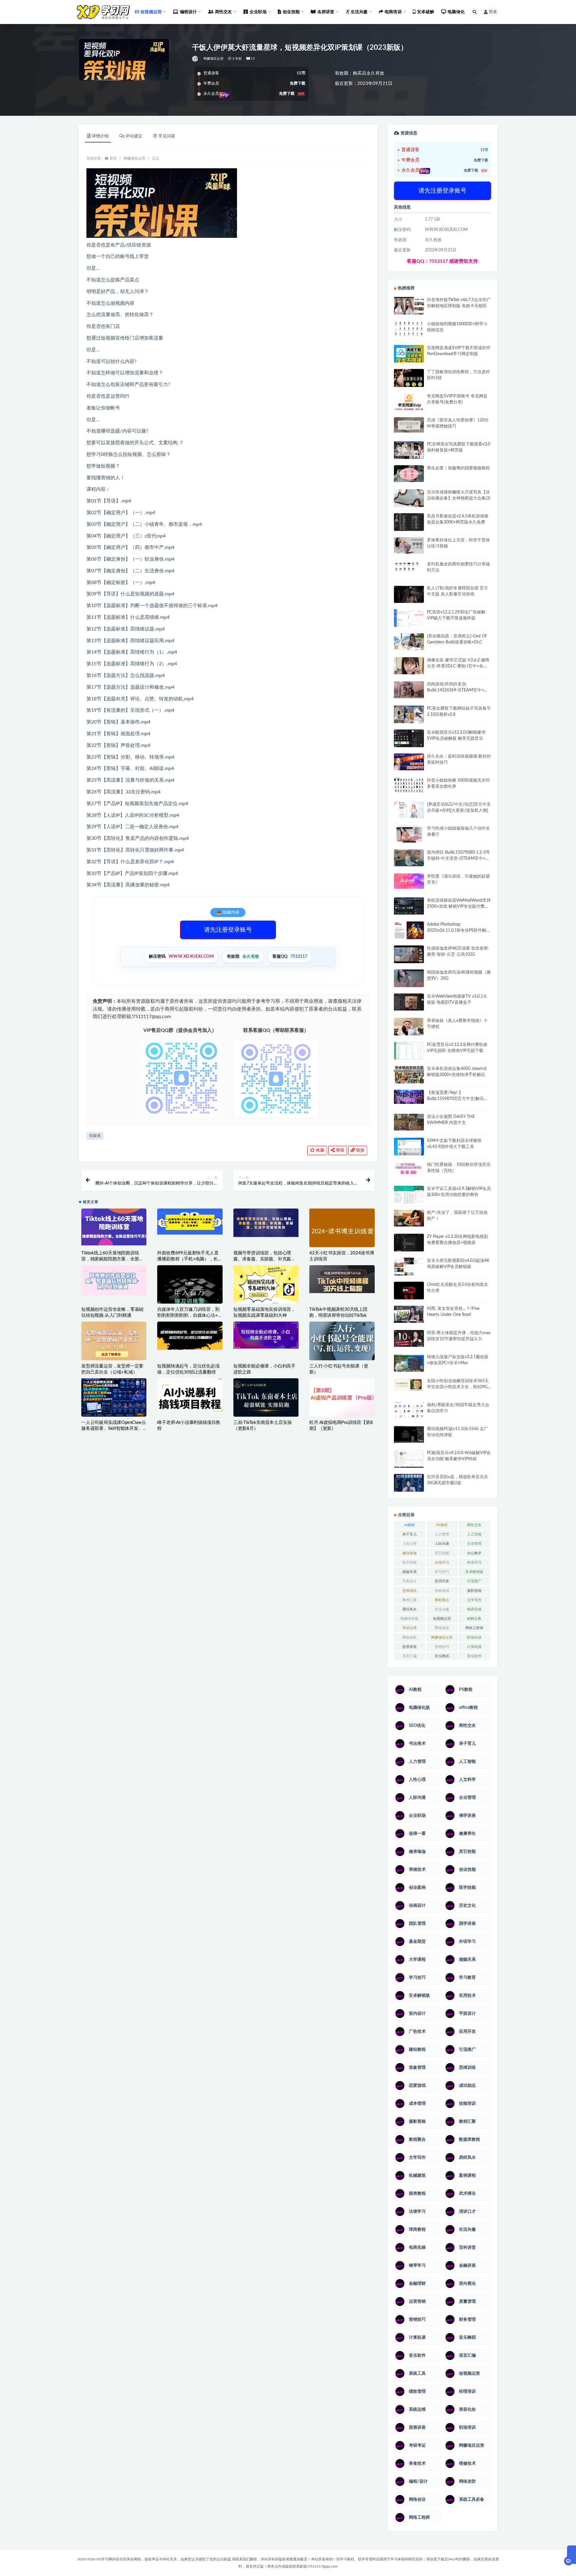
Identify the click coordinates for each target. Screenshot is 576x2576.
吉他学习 (442, 1562)
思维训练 (409, 1591)
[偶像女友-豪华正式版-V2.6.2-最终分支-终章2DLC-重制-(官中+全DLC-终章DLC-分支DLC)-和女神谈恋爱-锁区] (409, 666)
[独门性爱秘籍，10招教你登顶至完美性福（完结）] (409, 1169)
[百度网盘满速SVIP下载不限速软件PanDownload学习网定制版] (409, 355)
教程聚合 (442, 1600)
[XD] (195, 59)
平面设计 (409, 1581)
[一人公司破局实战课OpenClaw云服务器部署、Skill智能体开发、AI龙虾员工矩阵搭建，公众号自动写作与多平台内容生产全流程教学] (114, 1397)
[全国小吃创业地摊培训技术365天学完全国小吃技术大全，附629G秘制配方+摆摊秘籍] (409, 1384)
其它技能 (442, 1553)
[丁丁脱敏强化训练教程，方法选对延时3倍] (409, 380)
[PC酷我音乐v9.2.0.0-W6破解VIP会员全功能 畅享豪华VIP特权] (409, 1459)
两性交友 (474, 1525)
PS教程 (442, 1525)
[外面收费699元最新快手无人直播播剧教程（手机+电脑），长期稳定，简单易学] (190, 1221)
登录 (493, 12)
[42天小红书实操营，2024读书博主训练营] (342, 1231)
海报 (339, 1150)
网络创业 (442, 1628)
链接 (360, 1150)
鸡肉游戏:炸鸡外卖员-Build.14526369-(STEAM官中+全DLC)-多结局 (457, 690)
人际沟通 (442, 1544)
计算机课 (474, 1647)
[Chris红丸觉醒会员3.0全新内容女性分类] (409, 1294)
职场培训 (474, 1637)
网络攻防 (409, 1637)
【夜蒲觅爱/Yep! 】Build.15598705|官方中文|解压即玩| (457, 1099)
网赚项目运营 (213, 59)
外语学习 (474, 1562)
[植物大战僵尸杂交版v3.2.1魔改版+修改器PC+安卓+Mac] (409, 1365)
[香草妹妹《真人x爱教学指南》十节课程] (409, 1028)
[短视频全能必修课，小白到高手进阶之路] (266, 1335)
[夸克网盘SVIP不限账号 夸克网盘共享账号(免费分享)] (409, 405)
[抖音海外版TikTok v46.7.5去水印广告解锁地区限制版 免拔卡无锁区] (409, 308)
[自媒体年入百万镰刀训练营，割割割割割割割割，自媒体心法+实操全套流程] (190, 1298)
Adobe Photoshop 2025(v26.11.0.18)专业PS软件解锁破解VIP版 (459, 930)
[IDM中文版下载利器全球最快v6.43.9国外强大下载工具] (409, 1148)
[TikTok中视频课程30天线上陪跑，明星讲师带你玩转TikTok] (342, 1279)
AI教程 (410, 1525)
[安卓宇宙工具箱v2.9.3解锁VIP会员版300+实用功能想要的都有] (409, 1197)
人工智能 (474, 1534)
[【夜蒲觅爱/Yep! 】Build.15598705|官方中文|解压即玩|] (409, 1097)
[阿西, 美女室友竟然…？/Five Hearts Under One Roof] (409, 1314)
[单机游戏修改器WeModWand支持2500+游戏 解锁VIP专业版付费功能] (409, 906)
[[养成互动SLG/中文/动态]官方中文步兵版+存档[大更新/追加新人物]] (409, 810)
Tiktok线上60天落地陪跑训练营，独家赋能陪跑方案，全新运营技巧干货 (112, 1259)
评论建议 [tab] (134, 136)
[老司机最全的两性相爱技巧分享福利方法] (409, 567)
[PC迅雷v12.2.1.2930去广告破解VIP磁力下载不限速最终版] (409, 619)
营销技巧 (442, 1647)
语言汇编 (409, 1656)
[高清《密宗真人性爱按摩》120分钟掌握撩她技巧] (409, 425)
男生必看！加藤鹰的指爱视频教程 (458, 468)
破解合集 (474, 1619)
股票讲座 (409, 1647)
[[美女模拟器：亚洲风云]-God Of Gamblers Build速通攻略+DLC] (409, 642)
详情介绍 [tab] (100, 136)
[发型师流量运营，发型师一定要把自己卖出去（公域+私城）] (114, 1343)
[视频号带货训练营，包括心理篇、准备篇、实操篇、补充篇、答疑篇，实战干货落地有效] (266, 1223)
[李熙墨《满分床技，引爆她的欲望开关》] (409, 881)
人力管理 (442, 1534)
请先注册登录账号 (228, 930)
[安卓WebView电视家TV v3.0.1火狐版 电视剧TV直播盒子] (409, 1002)
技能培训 (442, 1591)
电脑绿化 (456, 12)
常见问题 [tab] (167, 136)
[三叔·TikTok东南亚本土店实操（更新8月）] (266, 1398)
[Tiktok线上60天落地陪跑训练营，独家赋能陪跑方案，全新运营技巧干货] (114, 1227)
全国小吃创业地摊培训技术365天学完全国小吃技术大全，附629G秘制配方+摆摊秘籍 (458, 1387)
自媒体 (95, 1136)
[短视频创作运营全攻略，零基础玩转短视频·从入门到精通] (114, 1280)
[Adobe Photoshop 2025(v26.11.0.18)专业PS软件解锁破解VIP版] (409, 931)
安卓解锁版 (474, 1572)
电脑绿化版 (409, 1619)
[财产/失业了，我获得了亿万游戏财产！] (409, 1218)
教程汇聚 (409, 1600)
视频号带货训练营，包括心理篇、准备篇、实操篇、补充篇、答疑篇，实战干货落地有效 (264, 1259)
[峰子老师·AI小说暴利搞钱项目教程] (190, 1397)
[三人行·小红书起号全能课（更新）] (342, 1341)
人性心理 (409, 1544)
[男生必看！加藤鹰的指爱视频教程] (409, 474)
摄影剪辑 (474, 1591)
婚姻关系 (409, 1572)
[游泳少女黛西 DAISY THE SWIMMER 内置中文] (409, 1122)
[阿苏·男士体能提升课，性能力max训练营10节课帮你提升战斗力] (409, 1338)
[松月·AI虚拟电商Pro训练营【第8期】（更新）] (342, 1397)
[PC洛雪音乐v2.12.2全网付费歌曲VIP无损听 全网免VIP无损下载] (409, 1051)
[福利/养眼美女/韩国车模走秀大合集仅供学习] (409, 1410)
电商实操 (474, 1609)
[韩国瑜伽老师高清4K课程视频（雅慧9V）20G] (409, 980)
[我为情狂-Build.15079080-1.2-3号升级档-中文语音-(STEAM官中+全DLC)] (409, 858)
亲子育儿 (409, 1534)
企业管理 (474, 1544)
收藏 (319, 1150)
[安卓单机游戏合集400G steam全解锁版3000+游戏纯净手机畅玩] (409, 1077)
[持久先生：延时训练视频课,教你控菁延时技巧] (409, 762)
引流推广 (474, 1581)
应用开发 (442, 1581)
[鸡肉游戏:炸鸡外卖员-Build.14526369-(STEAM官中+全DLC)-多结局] (409, 690)
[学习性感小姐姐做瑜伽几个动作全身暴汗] (409, 834)
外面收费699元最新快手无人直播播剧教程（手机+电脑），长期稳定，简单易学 (190, 1259)
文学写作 (474, 1600)
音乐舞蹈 (442, 1656)
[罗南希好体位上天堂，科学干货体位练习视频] (409, 545)
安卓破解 (426, 12)
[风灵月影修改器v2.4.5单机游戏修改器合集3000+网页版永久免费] (409, 523)
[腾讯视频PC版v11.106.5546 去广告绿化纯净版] (409, 1434)
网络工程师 (474, 1628)
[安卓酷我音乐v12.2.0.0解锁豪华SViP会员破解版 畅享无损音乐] (409, 745)
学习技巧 (442, 1572)
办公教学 (474, 1553)
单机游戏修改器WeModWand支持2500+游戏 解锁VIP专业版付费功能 (459, 906)
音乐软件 (474, 1656)
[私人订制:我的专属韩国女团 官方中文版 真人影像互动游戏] (409, 594)
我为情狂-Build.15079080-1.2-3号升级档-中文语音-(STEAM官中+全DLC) (458, 858)
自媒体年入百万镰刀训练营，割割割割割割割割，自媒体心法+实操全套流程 (190, 1315)
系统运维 (409, 1628)
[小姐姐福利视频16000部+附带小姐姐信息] (409, 329)
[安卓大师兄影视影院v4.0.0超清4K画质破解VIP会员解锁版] (409, 1269)
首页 (113, 158)
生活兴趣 (442, 1609)
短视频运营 (442, 1619)
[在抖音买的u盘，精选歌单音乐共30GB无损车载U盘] (409, 1489)
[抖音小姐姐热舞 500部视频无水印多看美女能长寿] (409, 785)
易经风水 (409, 1609)
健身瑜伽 (409, 1553)
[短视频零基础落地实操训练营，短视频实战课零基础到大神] (266, 1285)
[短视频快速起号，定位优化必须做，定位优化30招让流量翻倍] (190, 1336)
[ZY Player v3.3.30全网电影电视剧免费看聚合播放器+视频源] (409, 1243)
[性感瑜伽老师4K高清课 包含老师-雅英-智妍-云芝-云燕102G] (409, 954)
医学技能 (409, 1562)
